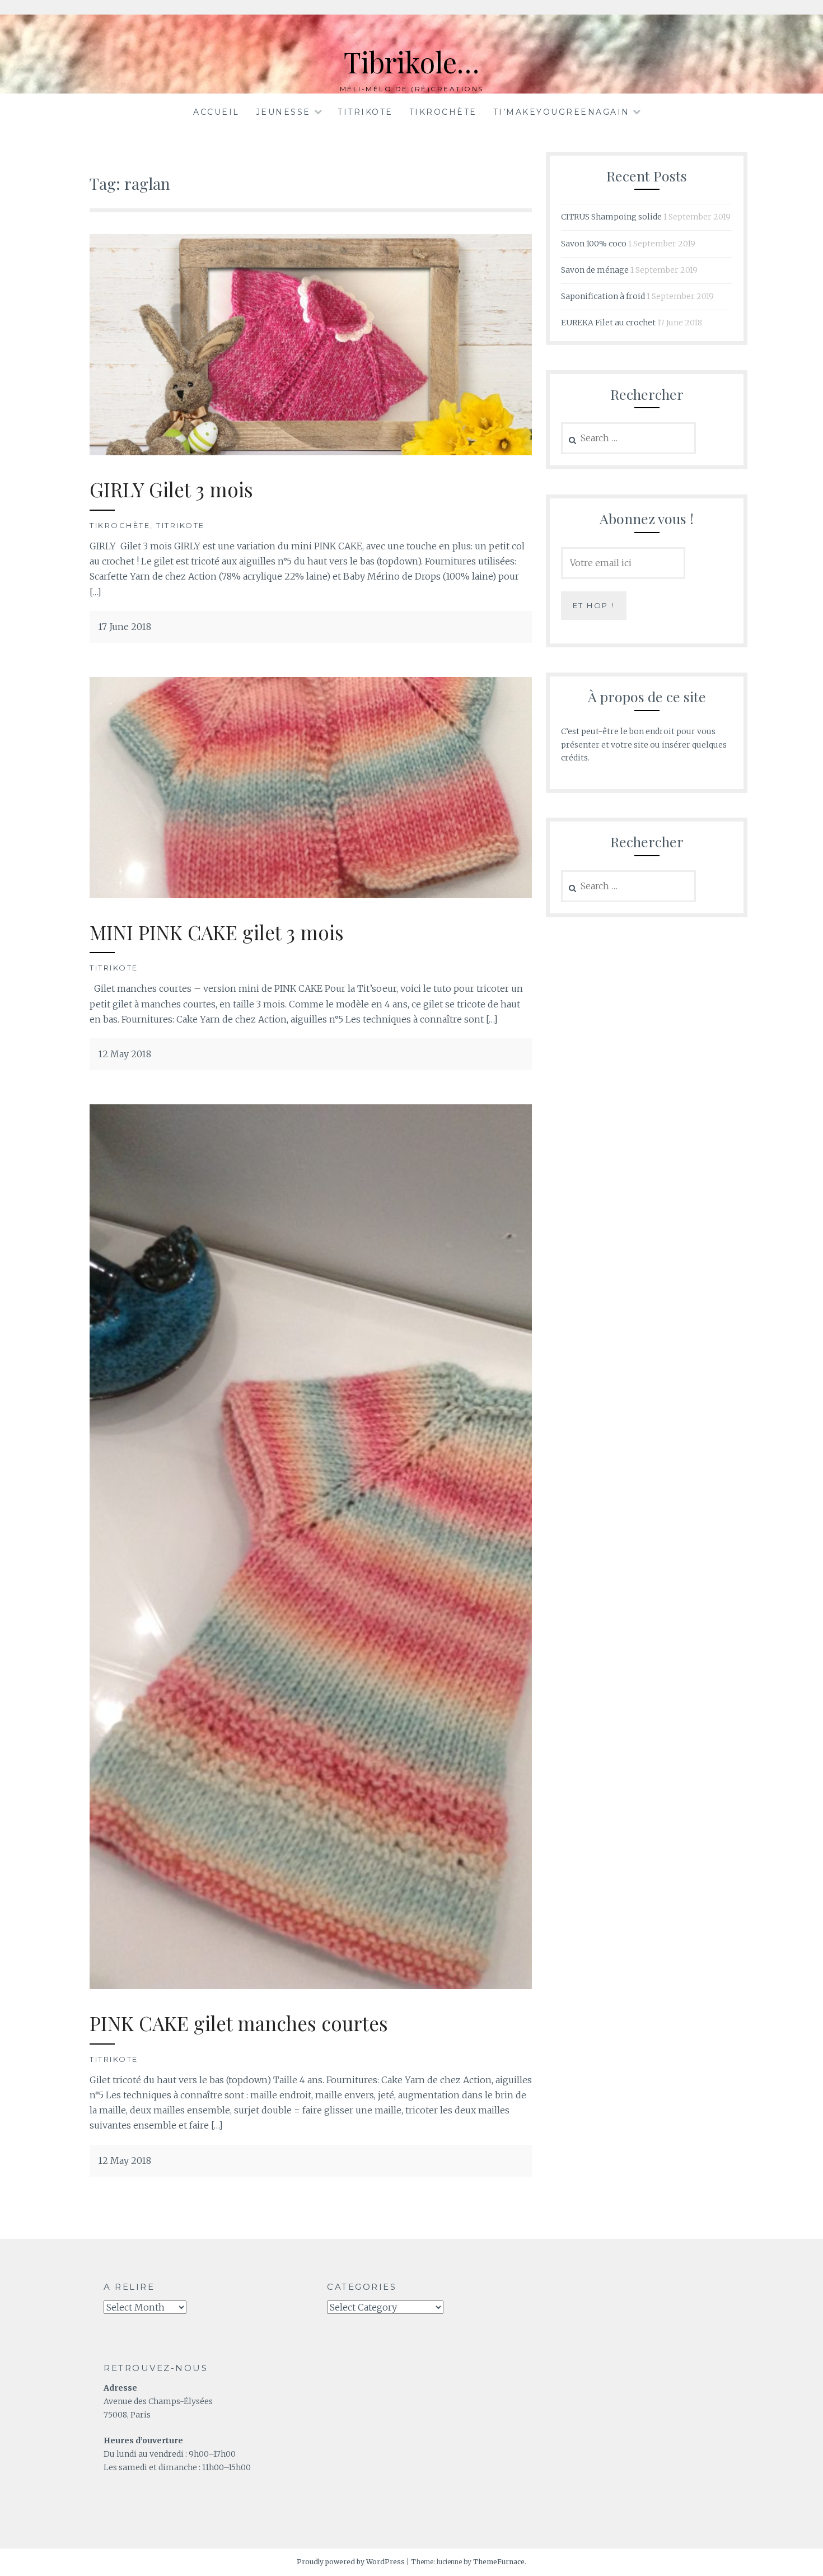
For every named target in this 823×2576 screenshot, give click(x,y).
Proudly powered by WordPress (351, 2562)
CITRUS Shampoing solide (611, 217)
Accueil (216, 112)
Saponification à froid (603, 296)
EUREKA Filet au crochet (608, 323)
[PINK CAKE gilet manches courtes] (311, 1986)
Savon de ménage (595, 270)
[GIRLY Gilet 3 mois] (311, 452)
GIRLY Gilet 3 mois (171, 489)
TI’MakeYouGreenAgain (562, 112)
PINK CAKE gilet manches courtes (239, 2023)
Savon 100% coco (594, 244)
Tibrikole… (411, 62)
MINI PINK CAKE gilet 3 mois (217, 932)
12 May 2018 (125, 1054)
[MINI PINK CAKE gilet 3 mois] (311, 895)
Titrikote (365, 112)
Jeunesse (283, 112)
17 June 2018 (125, 627)
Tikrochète (443, 112)
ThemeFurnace (499, 2562)
